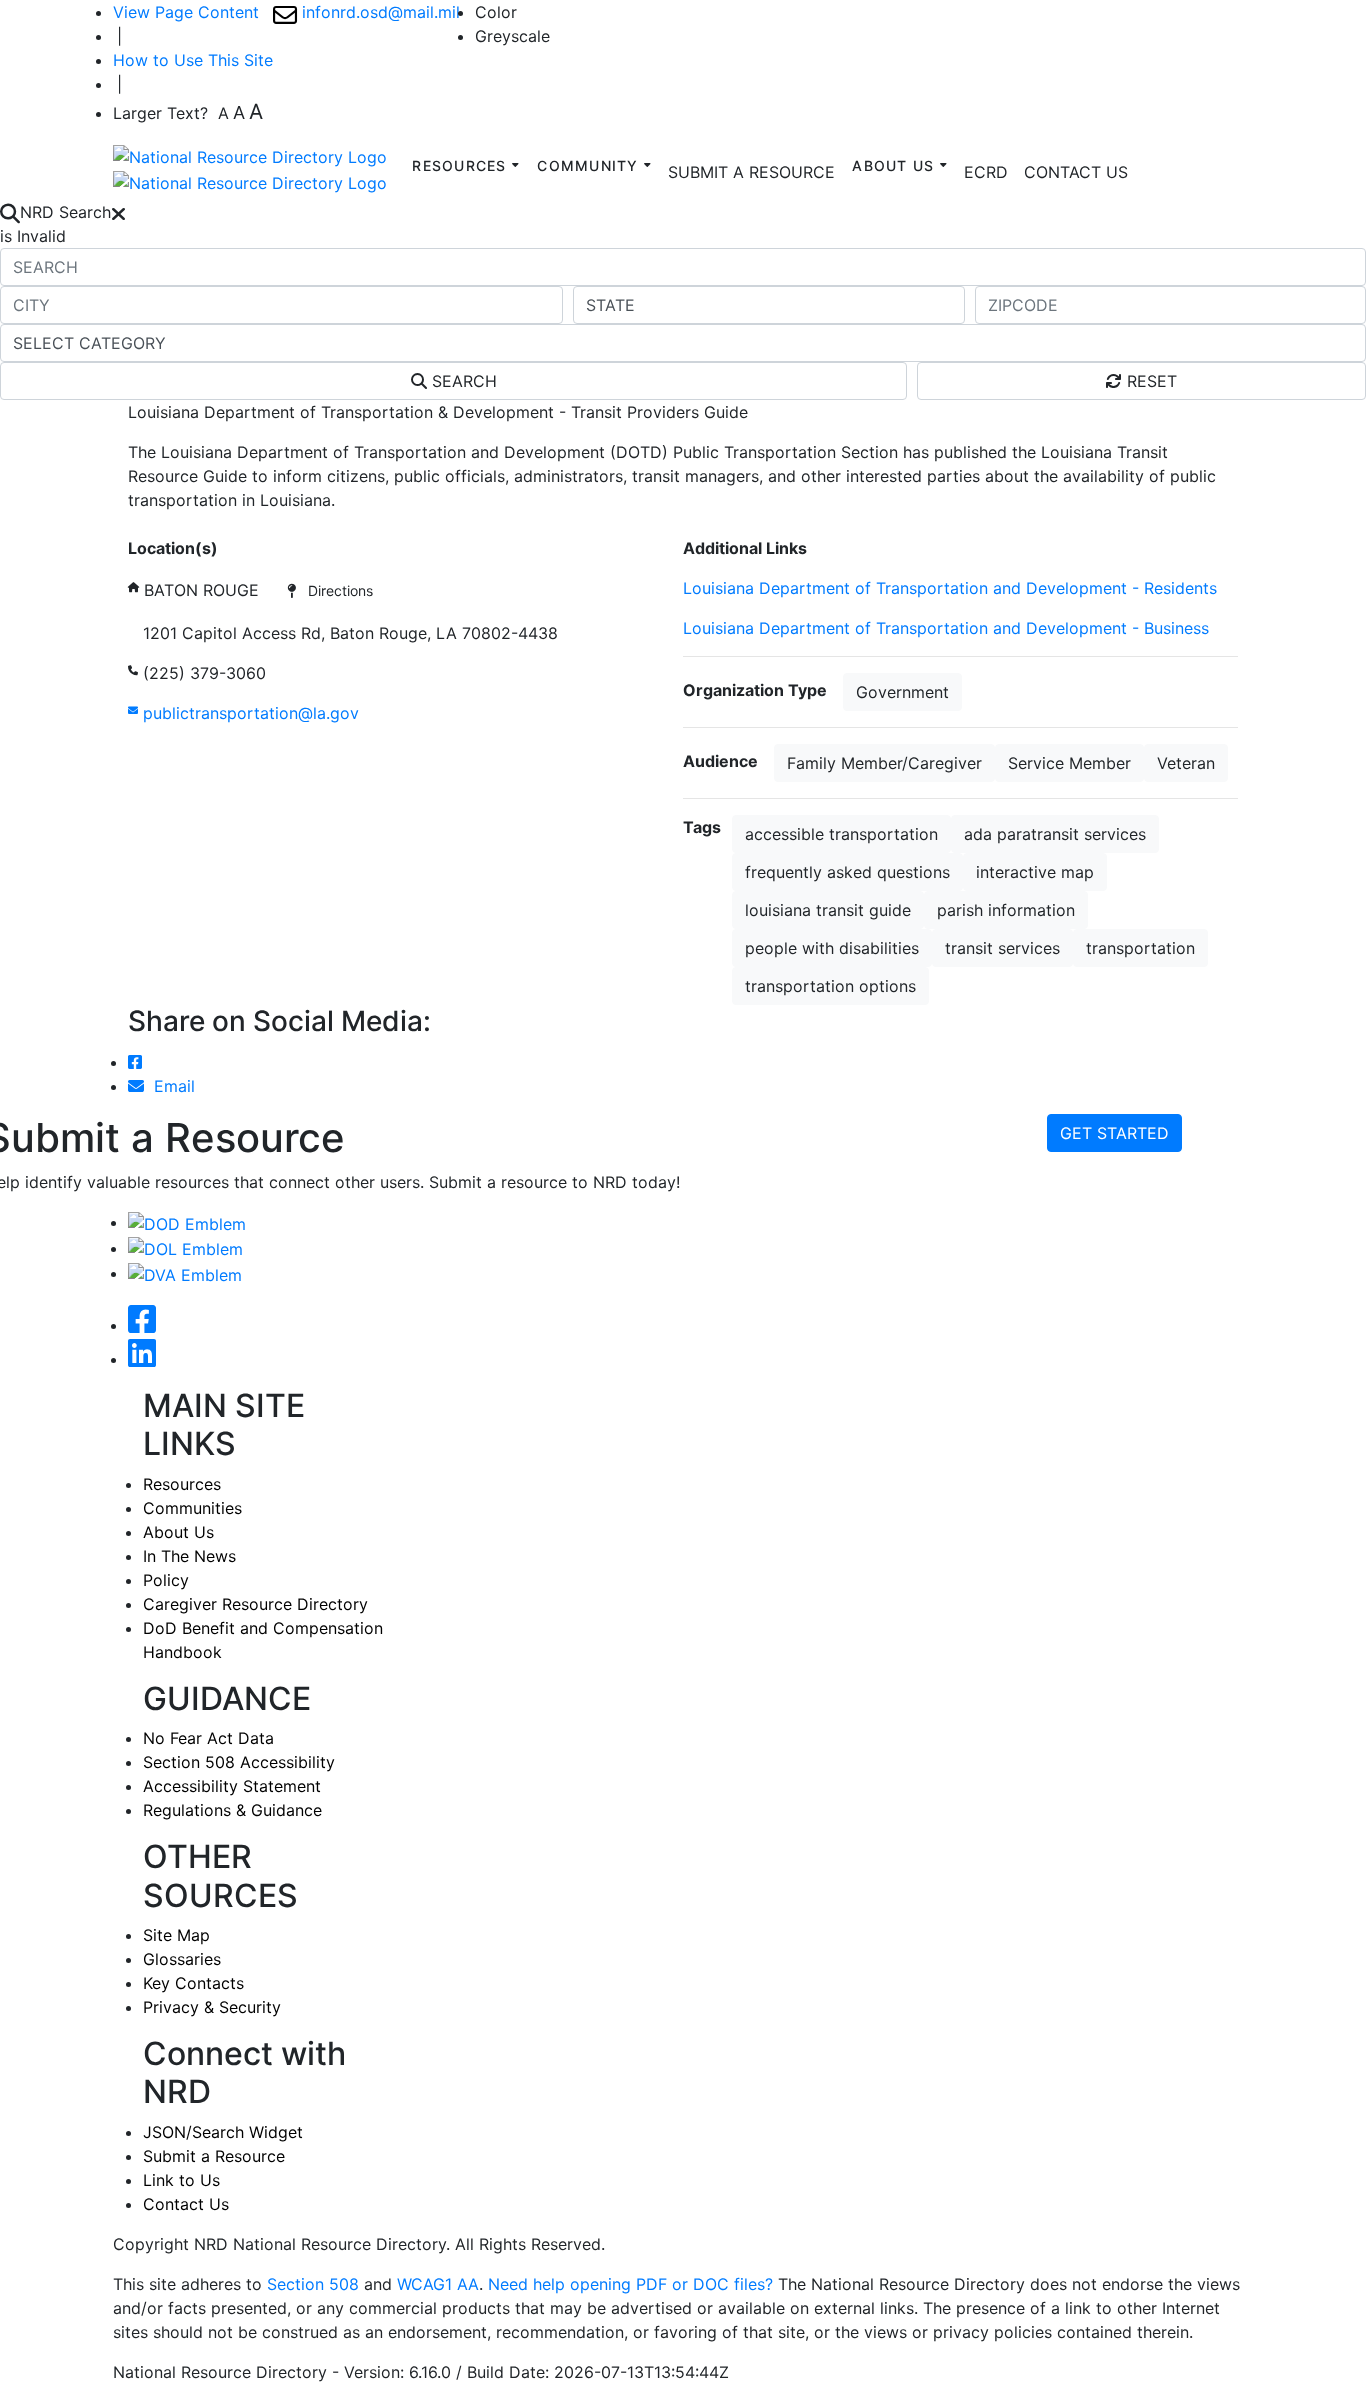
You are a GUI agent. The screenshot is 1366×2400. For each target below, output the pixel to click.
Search (462, 381)
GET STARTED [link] (1114, 1133)
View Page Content (186, 12)
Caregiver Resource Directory (255, 1604)
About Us (178, 1532)
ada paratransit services (1055, 834)
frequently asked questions (847, 872)
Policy (166, 1580)
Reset (1149, 381)
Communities (192, 1508)
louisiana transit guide (828, 910)
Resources (182, 1484)
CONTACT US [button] (1076, 172)
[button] (986, 172)
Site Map (176, 1935)
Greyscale (512, 36)
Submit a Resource (214, 2156)
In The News (189, 1556)
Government (902, 692)
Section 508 (313, 2284)
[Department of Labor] (185, 1248)
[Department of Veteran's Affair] (185, 1273)
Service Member (1069, 763)
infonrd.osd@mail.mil (378, 12)
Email (169, 1086)
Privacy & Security (212, 2007)
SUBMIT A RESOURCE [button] (751, 172)
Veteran (1186, 763)
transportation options (830, 986)
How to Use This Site (193, 60)
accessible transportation (841, 834)
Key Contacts (193, 1983)
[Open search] (10, 212)
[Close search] (118, 212)
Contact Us (186, 2204)
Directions (334, 590)
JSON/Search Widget (223, 2132)
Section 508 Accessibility (239, 1762)
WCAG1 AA (438, 2284)
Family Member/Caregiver (884, 763)
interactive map (1035, 872)
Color (496, 12)
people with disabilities (832, 948)
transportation (1140, 948)
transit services (1002, 948)
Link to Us (181, 2180)
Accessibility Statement (232, 1786)
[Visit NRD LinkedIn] (142, 1359)
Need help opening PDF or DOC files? (630, 2284)
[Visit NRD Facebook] (142, 1325)
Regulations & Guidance (232, 1810)
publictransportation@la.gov (248, 713)
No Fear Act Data (208, 1738)
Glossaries (182, 1959)
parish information (1006, 910)
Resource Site (180, 524)
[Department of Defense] (187, 1222)
